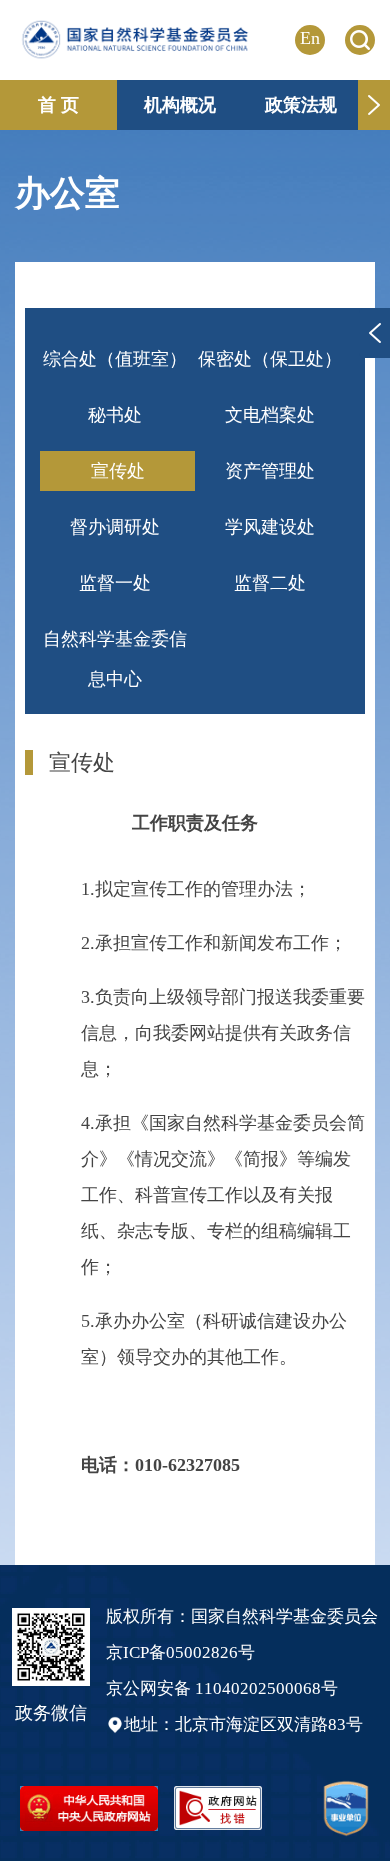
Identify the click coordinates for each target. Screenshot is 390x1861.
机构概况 (180, 105)
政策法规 (301, 105)
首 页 (58, 105)
